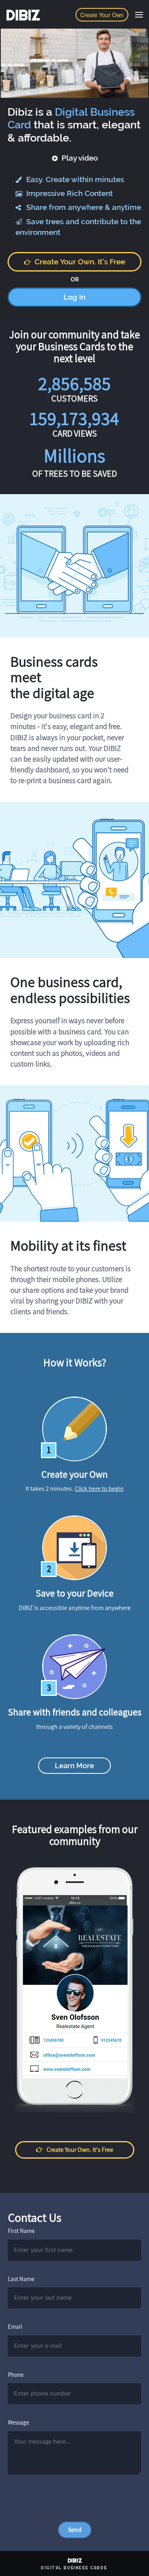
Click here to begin (99, 1489)
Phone (16, 2375)
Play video (79, 158)
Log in (74, 297)
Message (18, 2422)
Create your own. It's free (80, 262)
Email (15, 2327)
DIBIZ (23, 15)
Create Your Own (102, 15)
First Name (21, 2231)
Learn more (74, 1766)
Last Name (21, 2279)
